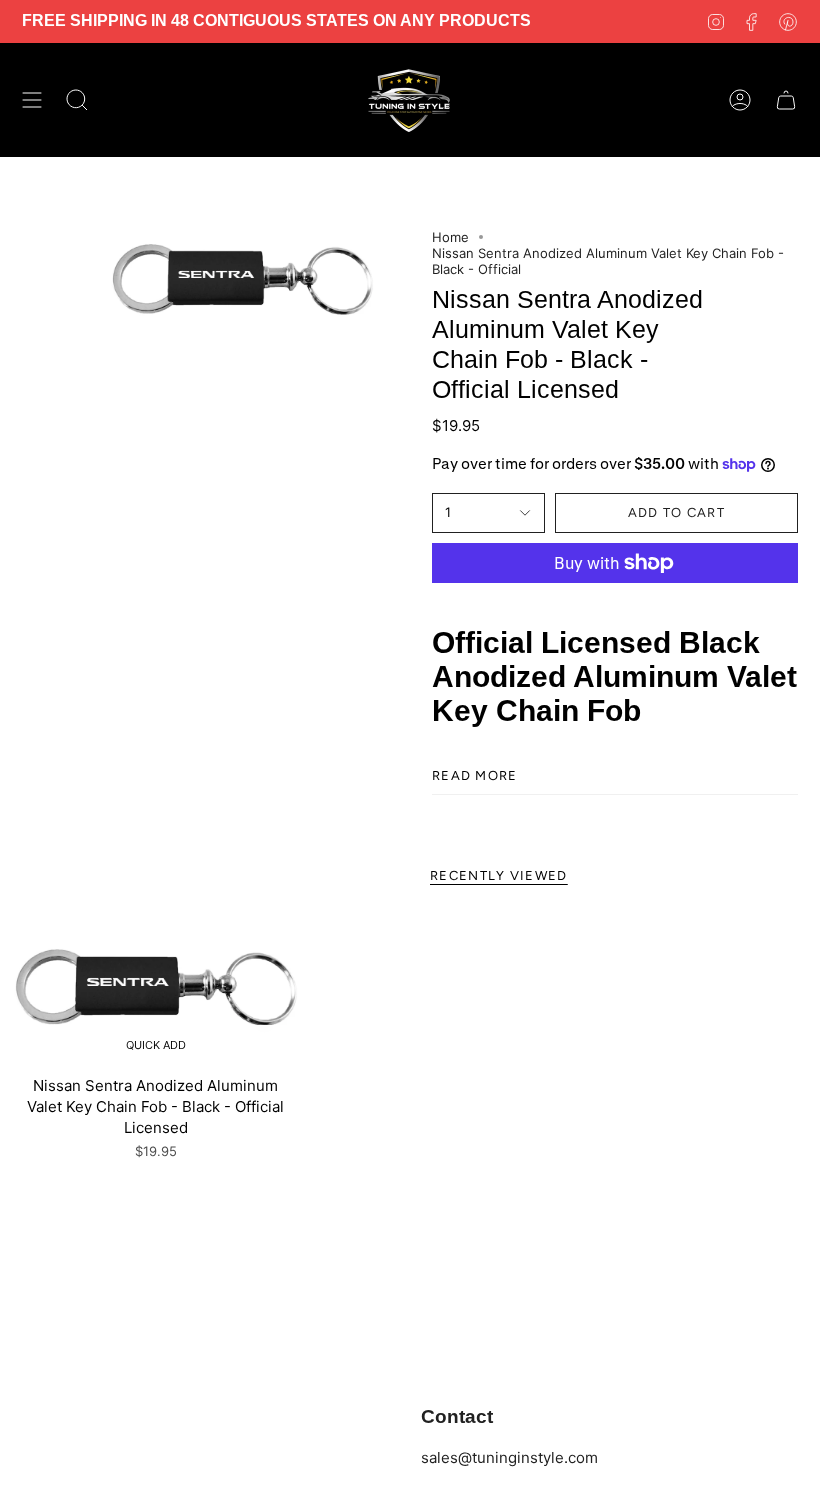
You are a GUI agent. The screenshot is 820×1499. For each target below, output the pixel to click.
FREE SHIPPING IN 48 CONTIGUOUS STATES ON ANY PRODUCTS (276, 20)
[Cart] (786, 100)
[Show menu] (32, 100)
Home (450, 237)
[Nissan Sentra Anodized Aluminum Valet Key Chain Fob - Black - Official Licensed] (156, 988)
